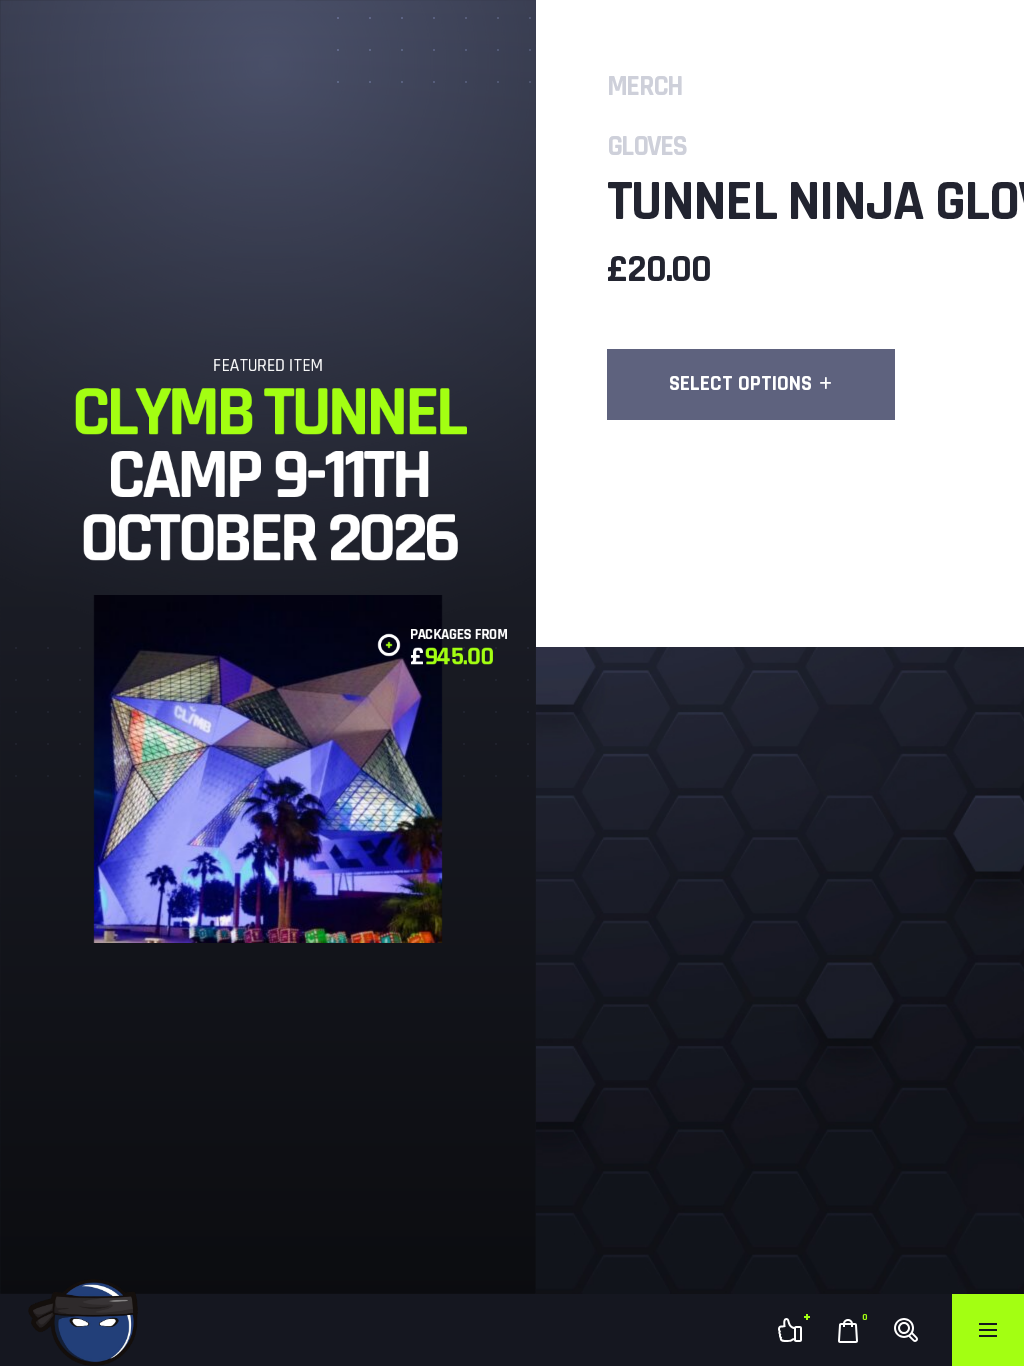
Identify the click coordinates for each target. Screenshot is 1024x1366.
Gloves (646, 147)
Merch (644, 87)
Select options (740, 383)
